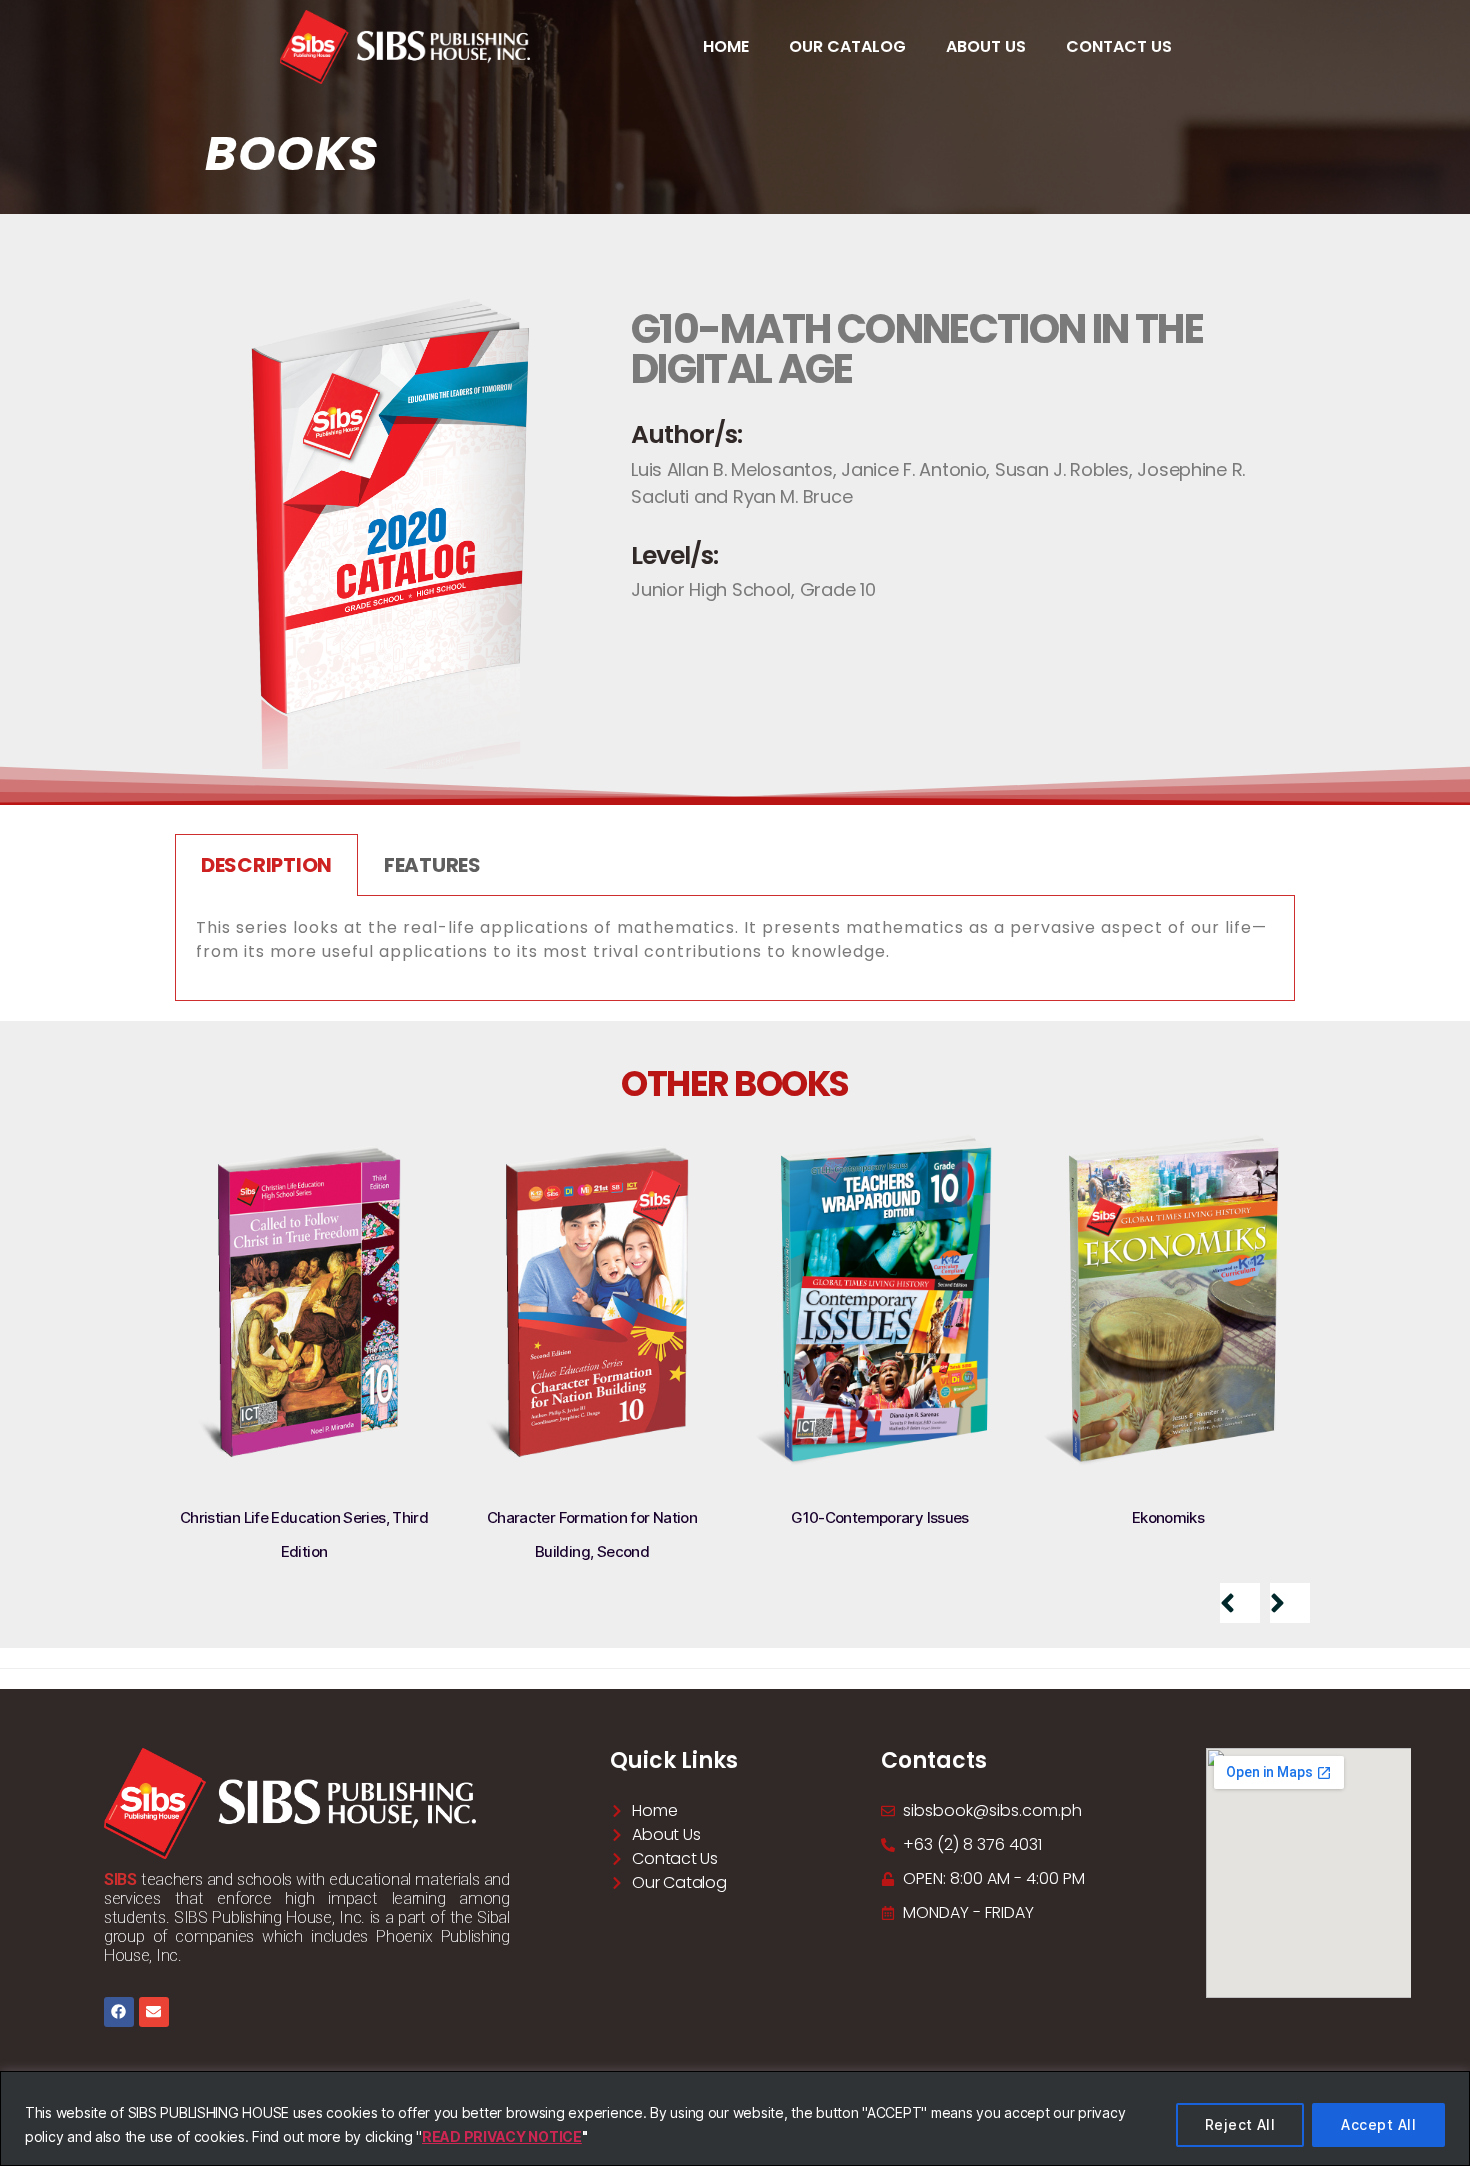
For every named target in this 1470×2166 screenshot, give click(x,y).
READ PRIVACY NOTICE (502, 2136)
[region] (735, 2118)
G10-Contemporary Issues (880, 1517)
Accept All (1378, 2124)
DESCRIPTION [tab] (266, 865)
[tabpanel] (735, 948)
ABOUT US (986, 46)
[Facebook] (119, 2012)
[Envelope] (154, 2012)
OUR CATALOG (847, 46)
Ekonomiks (1168, 1517)
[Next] (1290, 1603)
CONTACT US (1119, 46)
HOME (726, 46)
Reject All (1240, 2124)
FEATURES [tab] (432, 865)
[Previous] (1240, 1603)
